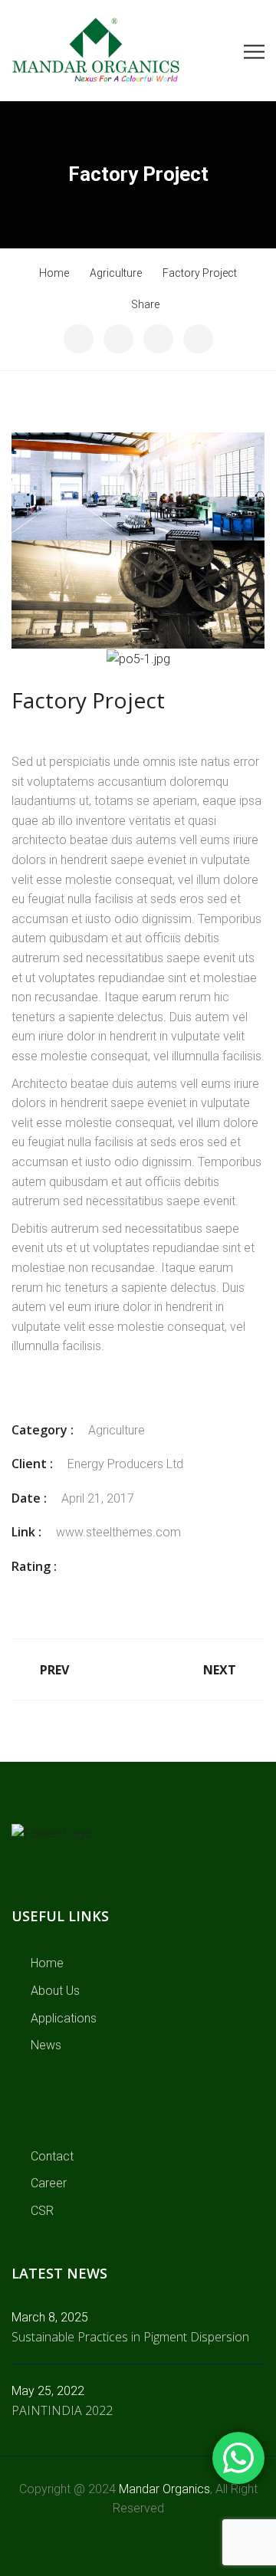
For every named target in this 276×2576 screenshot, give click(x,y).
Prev (54, 1670)
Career (49, 2183)
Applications (64, 2018)
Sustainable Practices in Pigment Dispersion (130, 2337)
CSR (42, 2211)
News (46, 2045)
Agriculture (117, 1430)
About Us (55, 1991)
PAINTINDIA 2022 (62, 2410)
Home (47, 1963)
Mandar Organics (164, 2489)
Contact (52, 2156)
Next (220, 1670)
